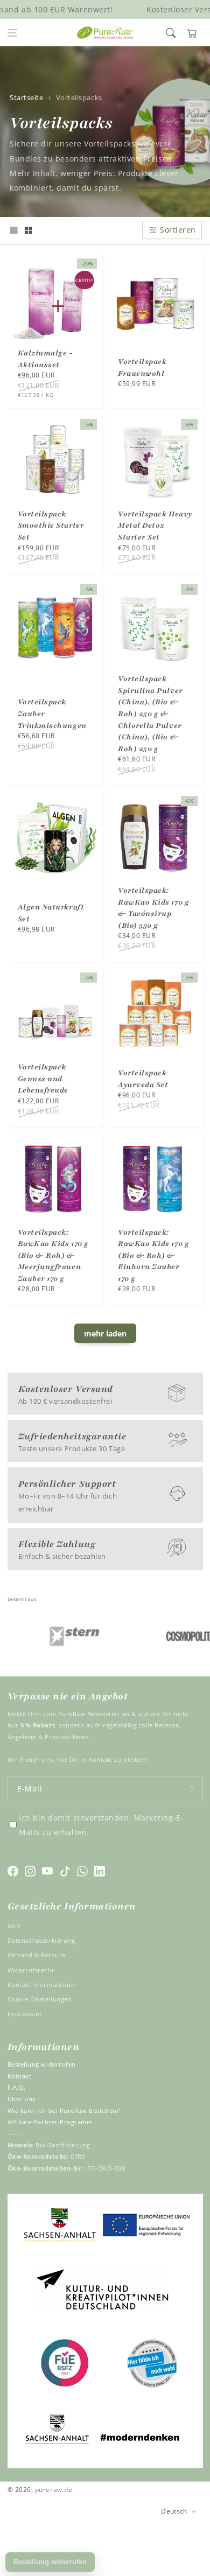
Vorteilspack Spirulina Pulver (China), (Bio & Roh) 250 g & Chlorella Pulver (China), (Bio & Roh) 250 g (150, 713)
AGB (14, 1926)
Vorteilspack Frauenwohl (142, 367)
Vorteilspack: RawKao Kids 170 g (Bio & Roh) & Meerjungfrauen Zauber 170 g (53, 1255)
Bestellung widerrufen (42, 2064)
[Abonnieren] (192, 1789)
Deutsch (174, 2511)
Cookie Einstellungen (40, 1999)
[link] (57, 1636)
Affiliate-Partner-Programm (50, 2122)
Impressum (24, 2014)
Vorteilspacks (79, 98)
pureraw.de (54, 2489)
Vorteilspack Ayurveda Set (143, 1079)
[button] (12, 33)
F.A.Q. (17, 2087)
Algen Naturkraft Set (51, 913)
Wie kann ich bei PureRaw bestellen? (64, 2110)
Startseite (26, 98)
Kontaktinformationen (42, 1984)
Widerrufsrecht (31, 1970)
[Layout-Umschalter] (14, 231)
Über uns (22, 2099)
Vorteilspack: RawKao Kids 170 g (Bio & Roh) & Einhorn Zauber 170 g (153, 1255)
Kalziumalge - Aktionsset (45, 359)
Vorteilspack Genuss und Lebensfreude (43, 1079)
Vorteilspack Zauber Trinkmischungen (52, 713)
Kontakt (20, 2076)
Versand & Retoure (37, 1955)
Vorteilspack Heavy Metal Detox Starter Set (155, 526)
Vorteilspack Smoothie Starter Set (51, 526)
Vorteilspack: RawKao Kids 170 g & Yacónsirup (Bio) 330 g (153, 908)
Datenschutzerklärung (41, 1940)
